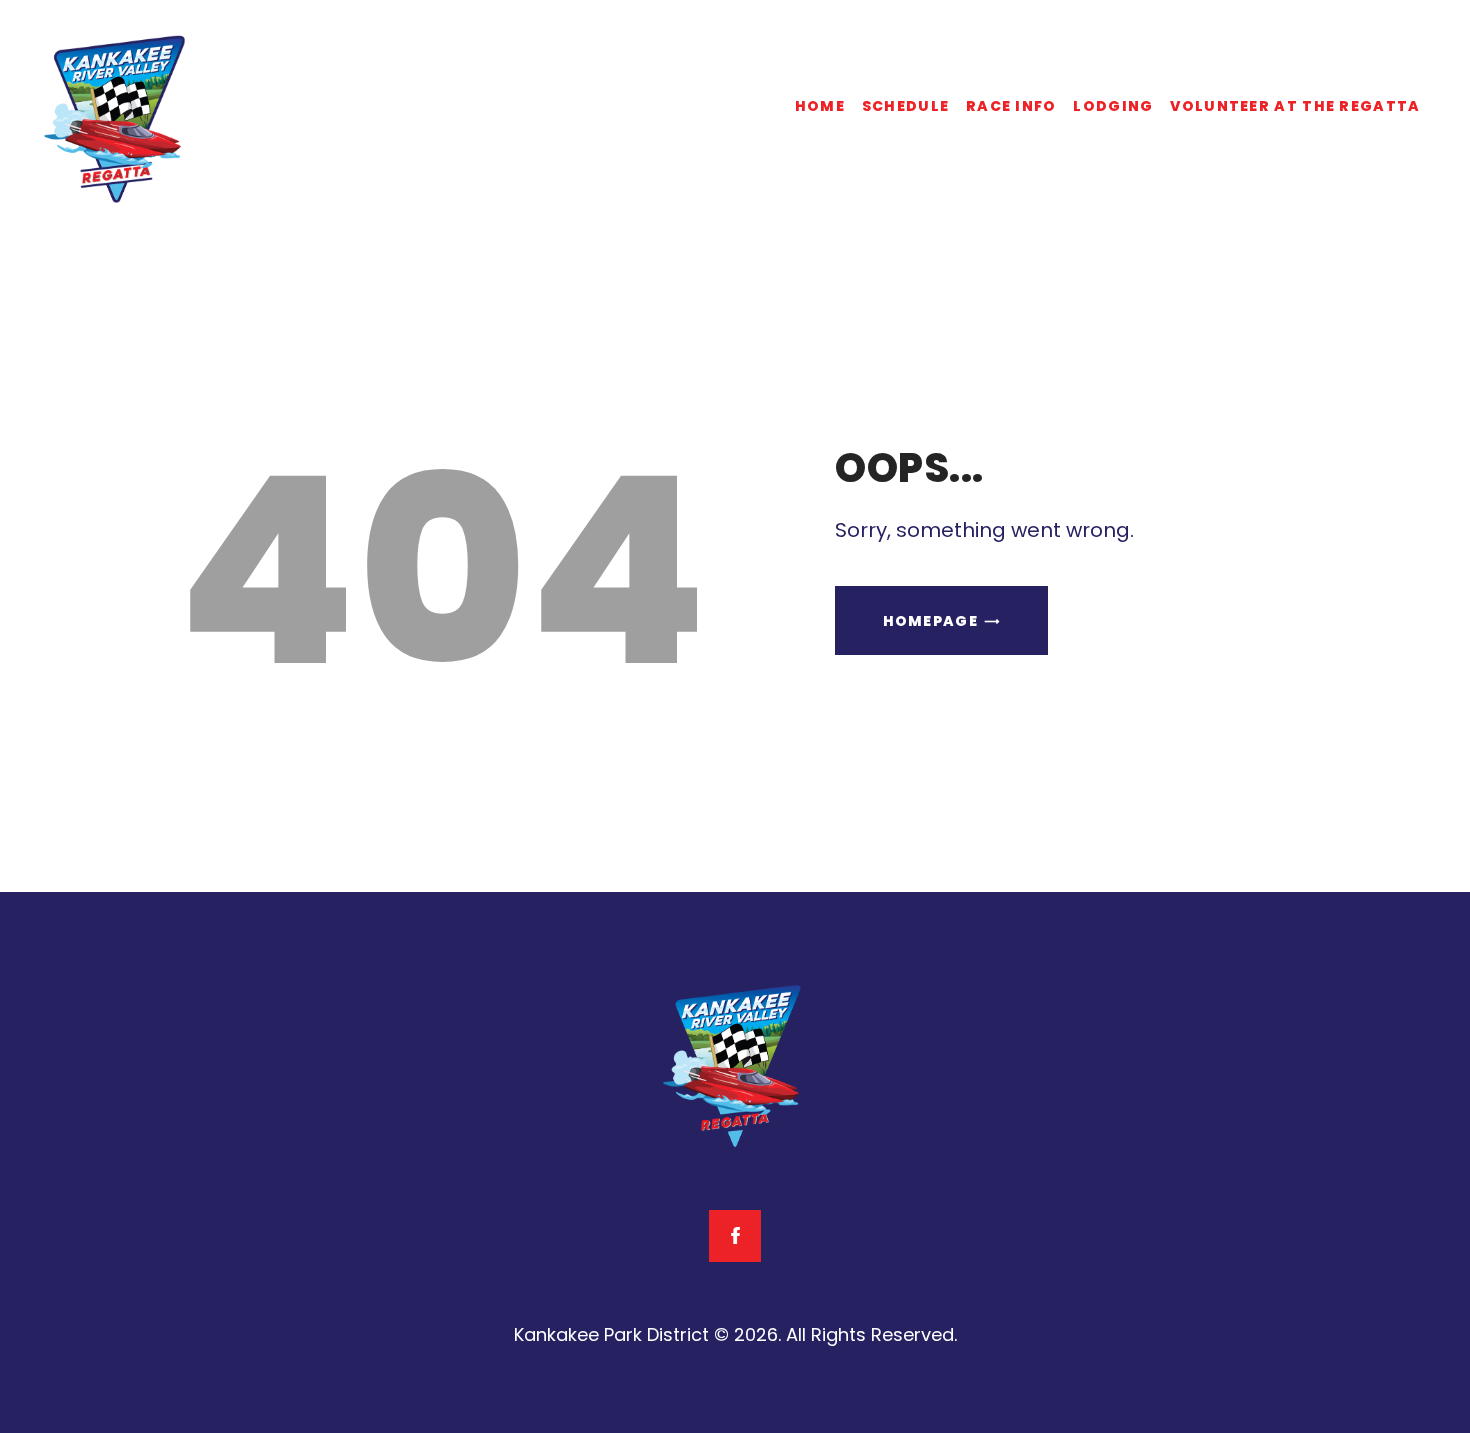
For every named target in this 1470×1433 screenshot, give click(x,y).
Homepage (930, 621)
